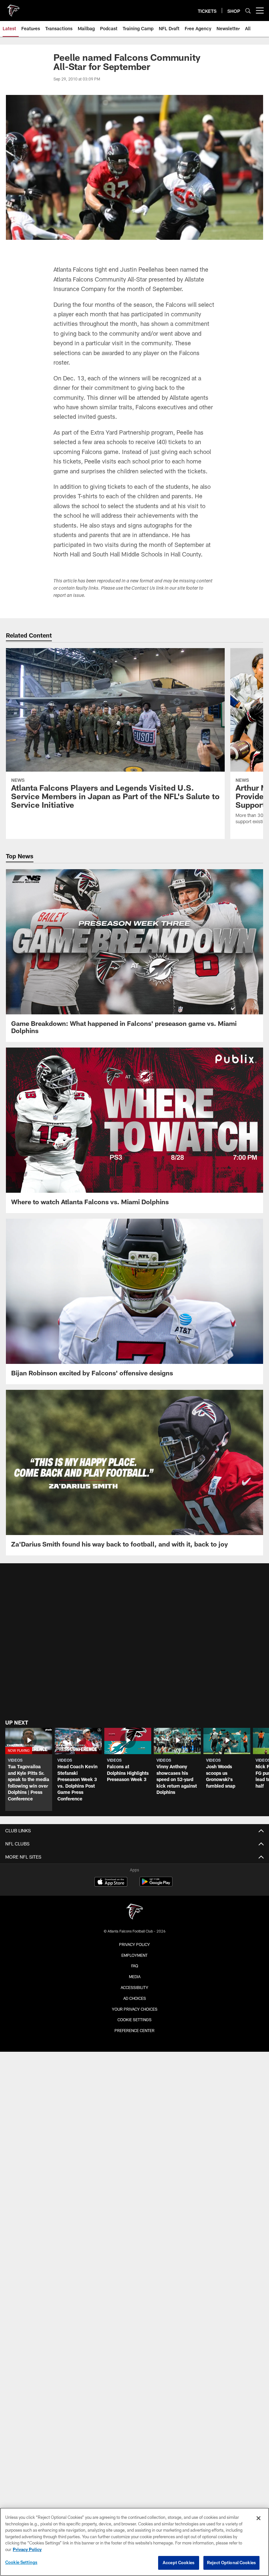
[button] (29, 1769)
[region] (134, 2542)
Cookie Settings (134, 2020)
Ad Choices (135, 1998)
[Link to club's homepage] (13, 8)
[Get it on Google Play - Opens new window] (156, 1885)
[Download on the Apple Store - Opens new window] (111, 1883)
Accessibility (134, 1987)
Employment (134, 1955)
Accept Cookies (179, 2563)
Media (135, 1977)
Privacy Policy (134, 1944)
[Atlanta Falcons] (134, 1912)
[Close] (259, 2518)
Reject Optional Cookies (231, 2563)
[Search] (248, 11)
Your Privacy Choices (135, 2009)
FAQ (135, 1966)
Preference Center (134, 2030)
